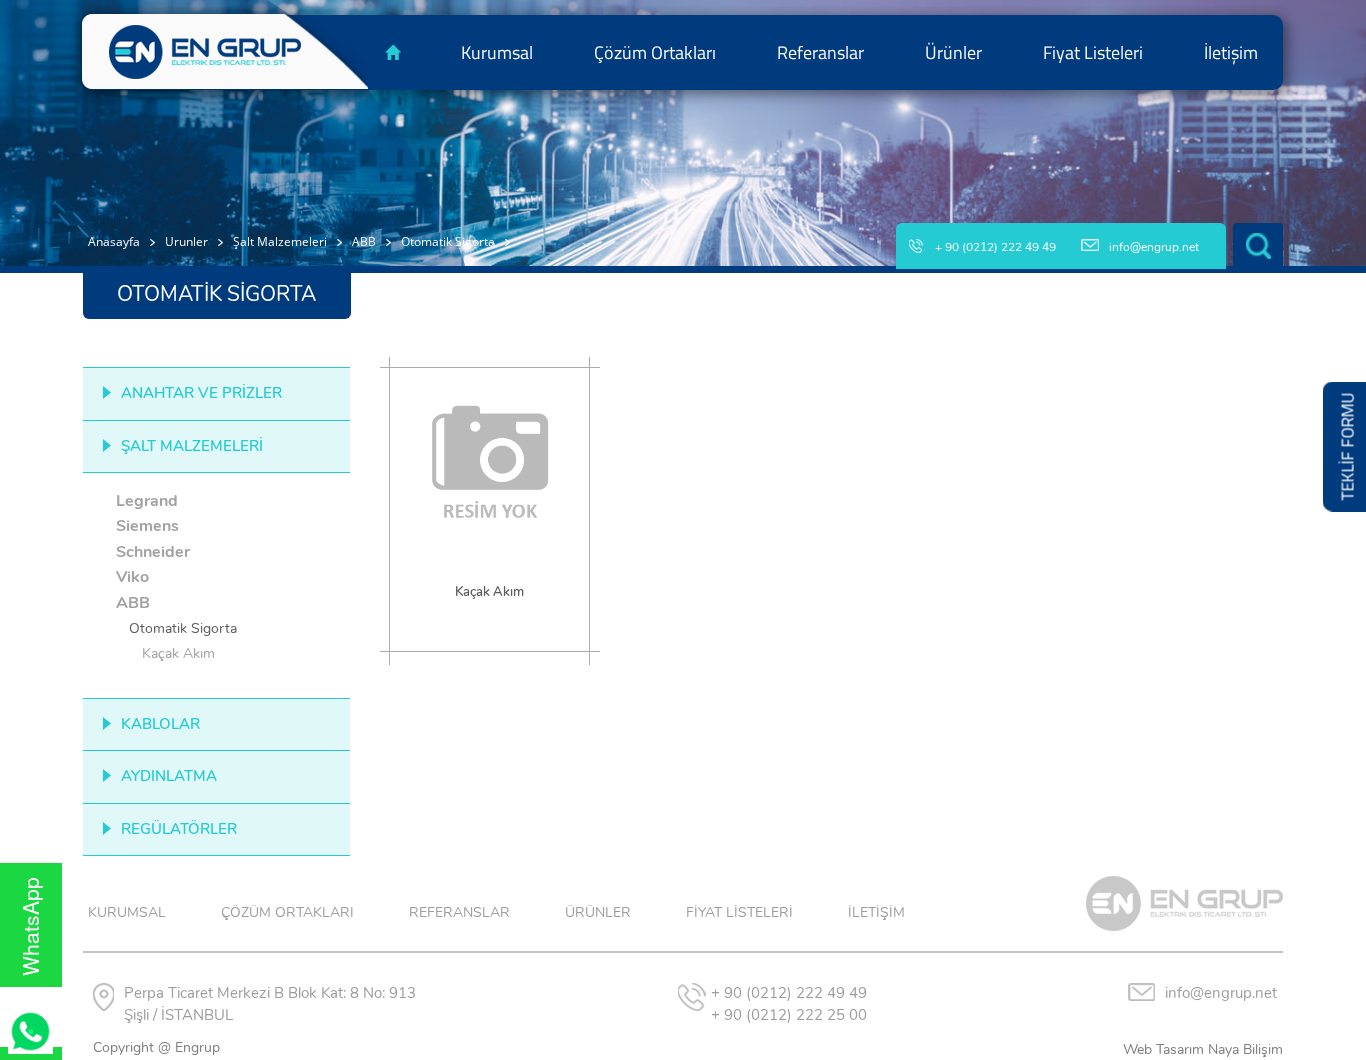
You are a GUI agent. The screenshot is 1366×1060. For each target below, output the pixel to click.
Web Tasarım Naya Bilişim (1203, 1049)
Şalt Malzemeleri (280, 241)
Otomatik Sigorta (448, 241)
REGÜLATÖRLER (179, 829)
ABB (364, 241)
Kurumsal (497, 52)
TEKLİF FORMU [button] (1347, 447)
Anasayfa (114, 241)
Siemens (147, 526)
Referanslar (820, 52)
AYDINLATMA (169, 776)
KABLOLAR (160, 724)
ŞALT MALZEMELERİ (192, 446)
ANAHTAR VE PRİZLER (201, 393)
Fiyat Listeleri (1093, 52)
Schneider (153, 552)
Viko (132, 577)
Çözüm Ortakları (655, 52)
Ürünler (953, 52)
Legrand (147, 501)
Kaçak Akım (178, 653)
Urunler (186, 241)
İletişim (1231, 52)
